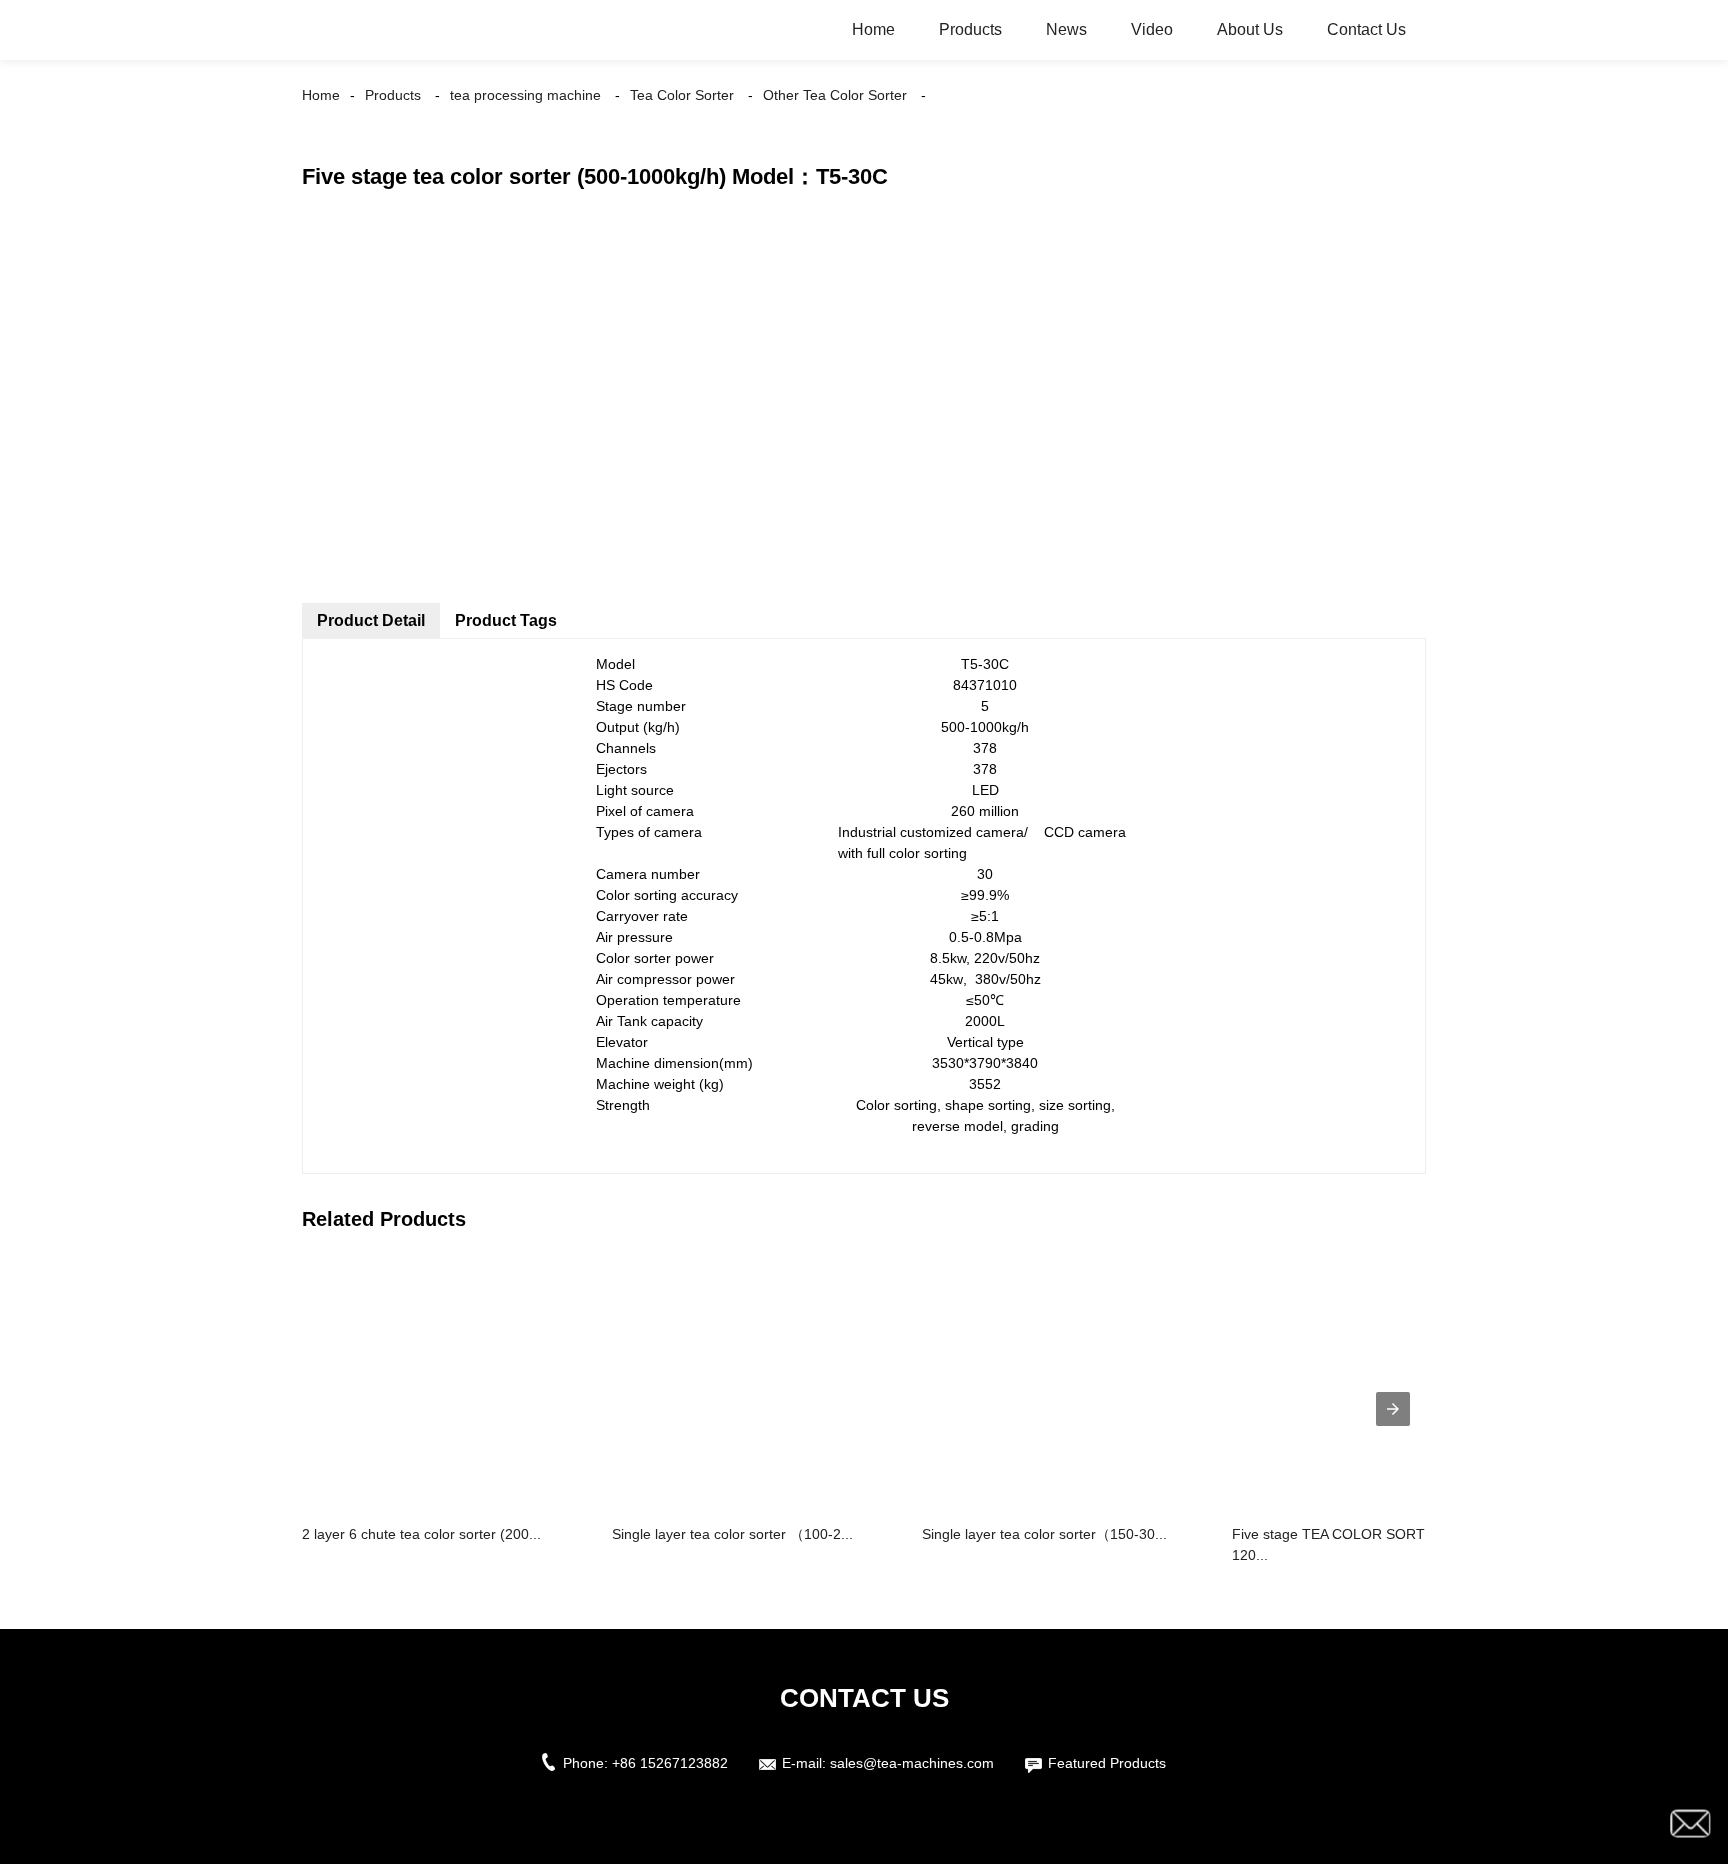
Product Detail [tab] (371, 620)
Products (970, 29)
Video (1152, 29)
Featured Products (1107, 1763)
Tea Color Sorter (682, 95)
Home (873, 29)
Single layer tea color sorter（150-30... (1044, 1534)
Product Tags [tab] (506, 620)
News (1066, 29)
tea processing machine (525, 95)
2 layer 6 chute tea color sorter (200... (421, 1534)
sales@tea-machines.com (912, 1763)
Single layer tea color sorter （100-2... (732, 1534)
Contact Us (1366, 29)
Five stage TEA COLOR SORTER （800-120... (1361, 1544)
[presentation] (1393, 1409)
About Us (1250, 29)
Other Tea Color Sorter (835, 95)
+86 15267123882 (670, 1763)
